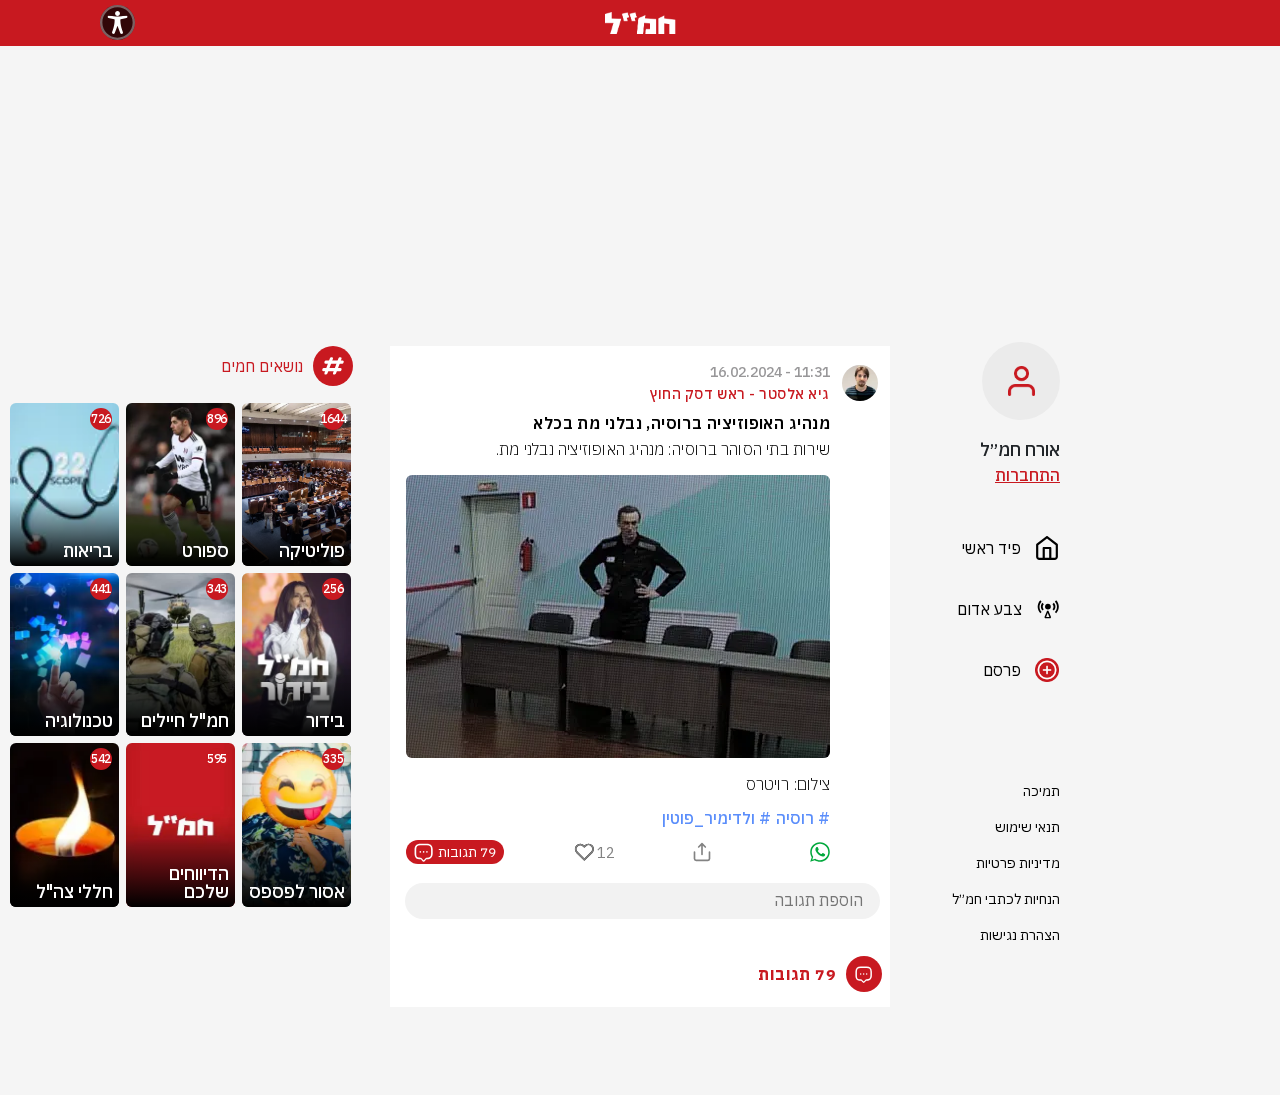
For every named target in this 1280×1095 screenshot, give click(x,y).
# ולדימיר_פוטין (716, 818)
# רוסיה (803, 818)
